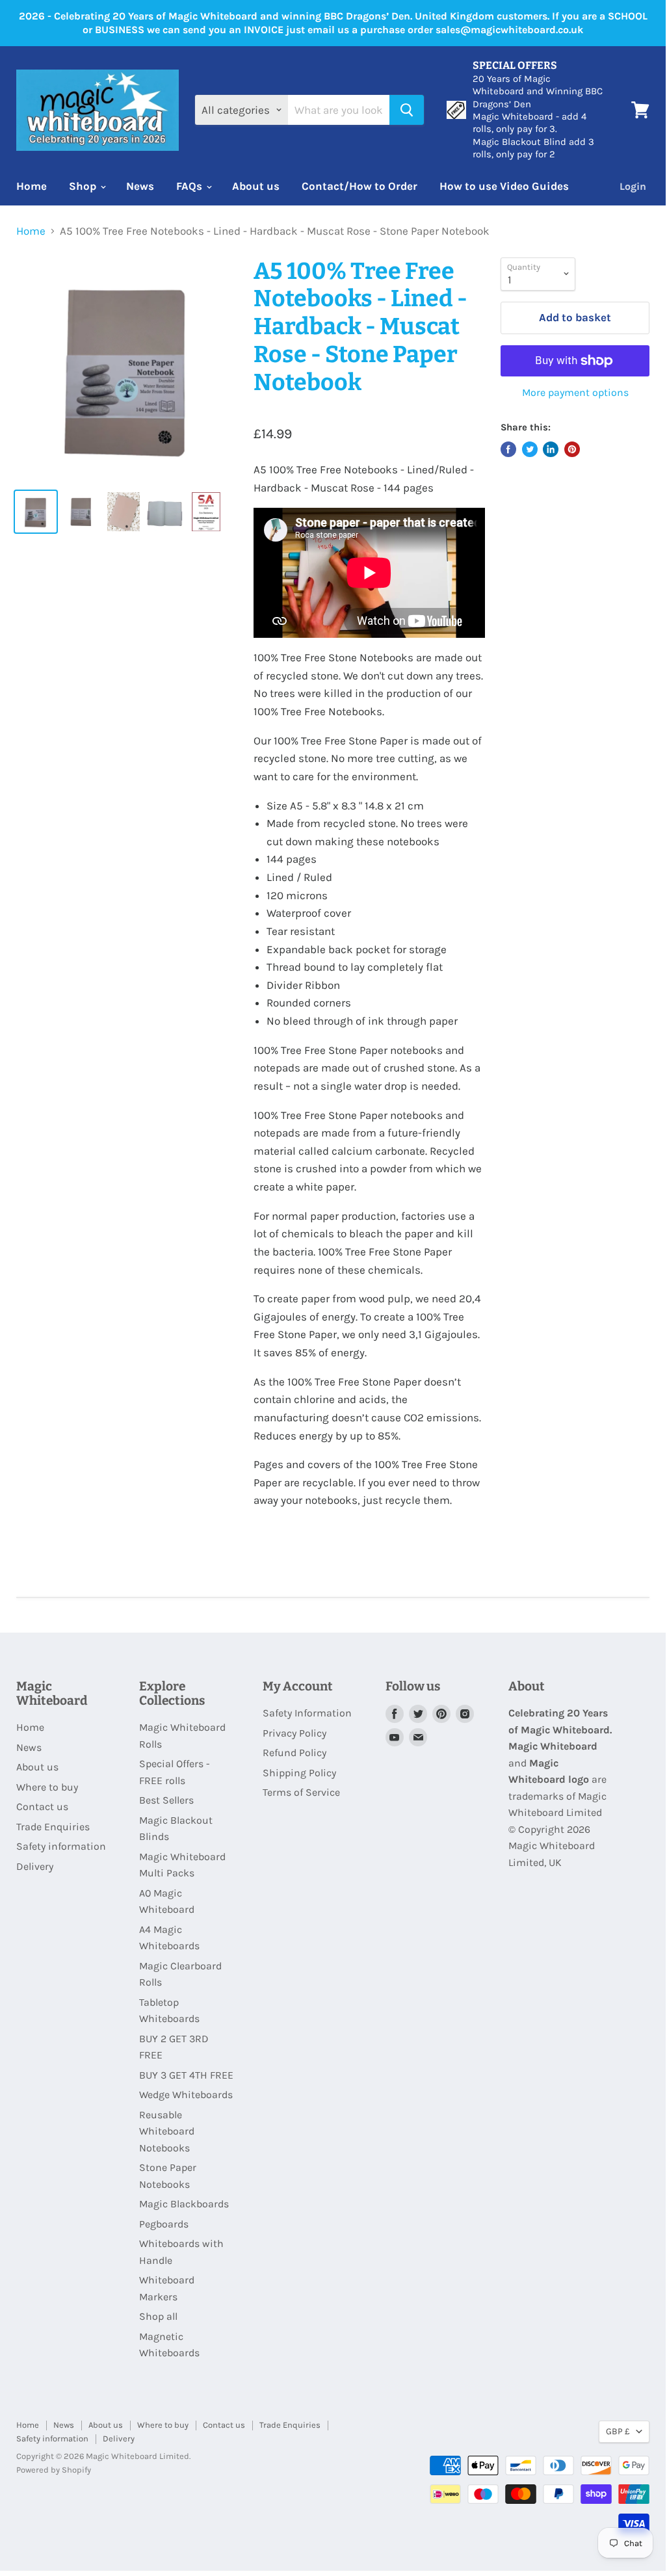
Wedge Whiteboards (186, 2095)
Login (633, 186)
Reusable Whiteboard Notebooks (167, 2131)
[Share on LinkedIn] (551, 449)
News (140, 186)
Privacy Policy (294, 1733)
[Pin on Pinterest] (572, 449)
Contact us (42, 1807)
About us (256, 186)
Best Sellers (166, 1800)
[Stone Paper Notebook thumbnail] (206, 512)
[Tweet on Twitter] (530, 449)
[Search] (407, 110)
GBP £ (618, 2431)
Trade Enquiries (53, 1827)
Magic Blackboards (184, 2204)
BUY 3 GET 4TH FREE (186, 2075)
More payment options (575, 393)
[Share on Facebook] (508, 449)
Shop (84, 186)
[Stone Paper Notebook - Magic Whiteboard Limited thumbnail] (36, 512)
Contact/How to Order (360, 186)
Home (32, 186)
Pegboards (164, 2224)
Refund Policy (294, 1753)
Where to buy (47, 1787)
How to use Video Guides (504, 186)
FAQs (190, 186)
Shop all (158, 2316)
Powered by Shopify (54, 2470)
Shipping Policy (299, 1773)
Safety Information (307, 1713)
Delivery (35, 1866)
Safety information (61, 1846)
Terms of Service (301, 1792)
